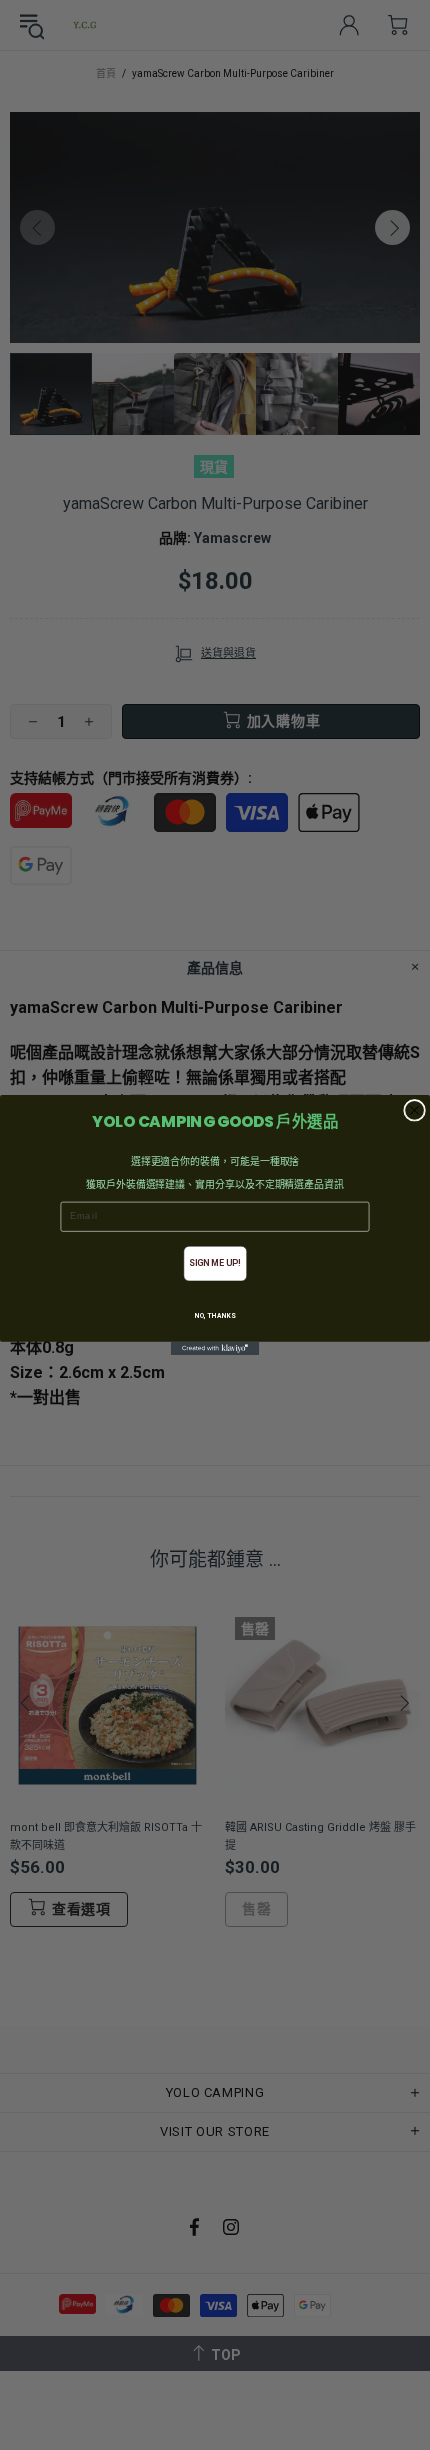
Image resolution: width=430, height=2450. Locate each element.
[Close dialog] (415, 1110)
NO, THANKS (215, 1316)
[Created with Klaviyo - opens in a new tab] (215, 1348)
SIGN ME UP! (214, 1263)
